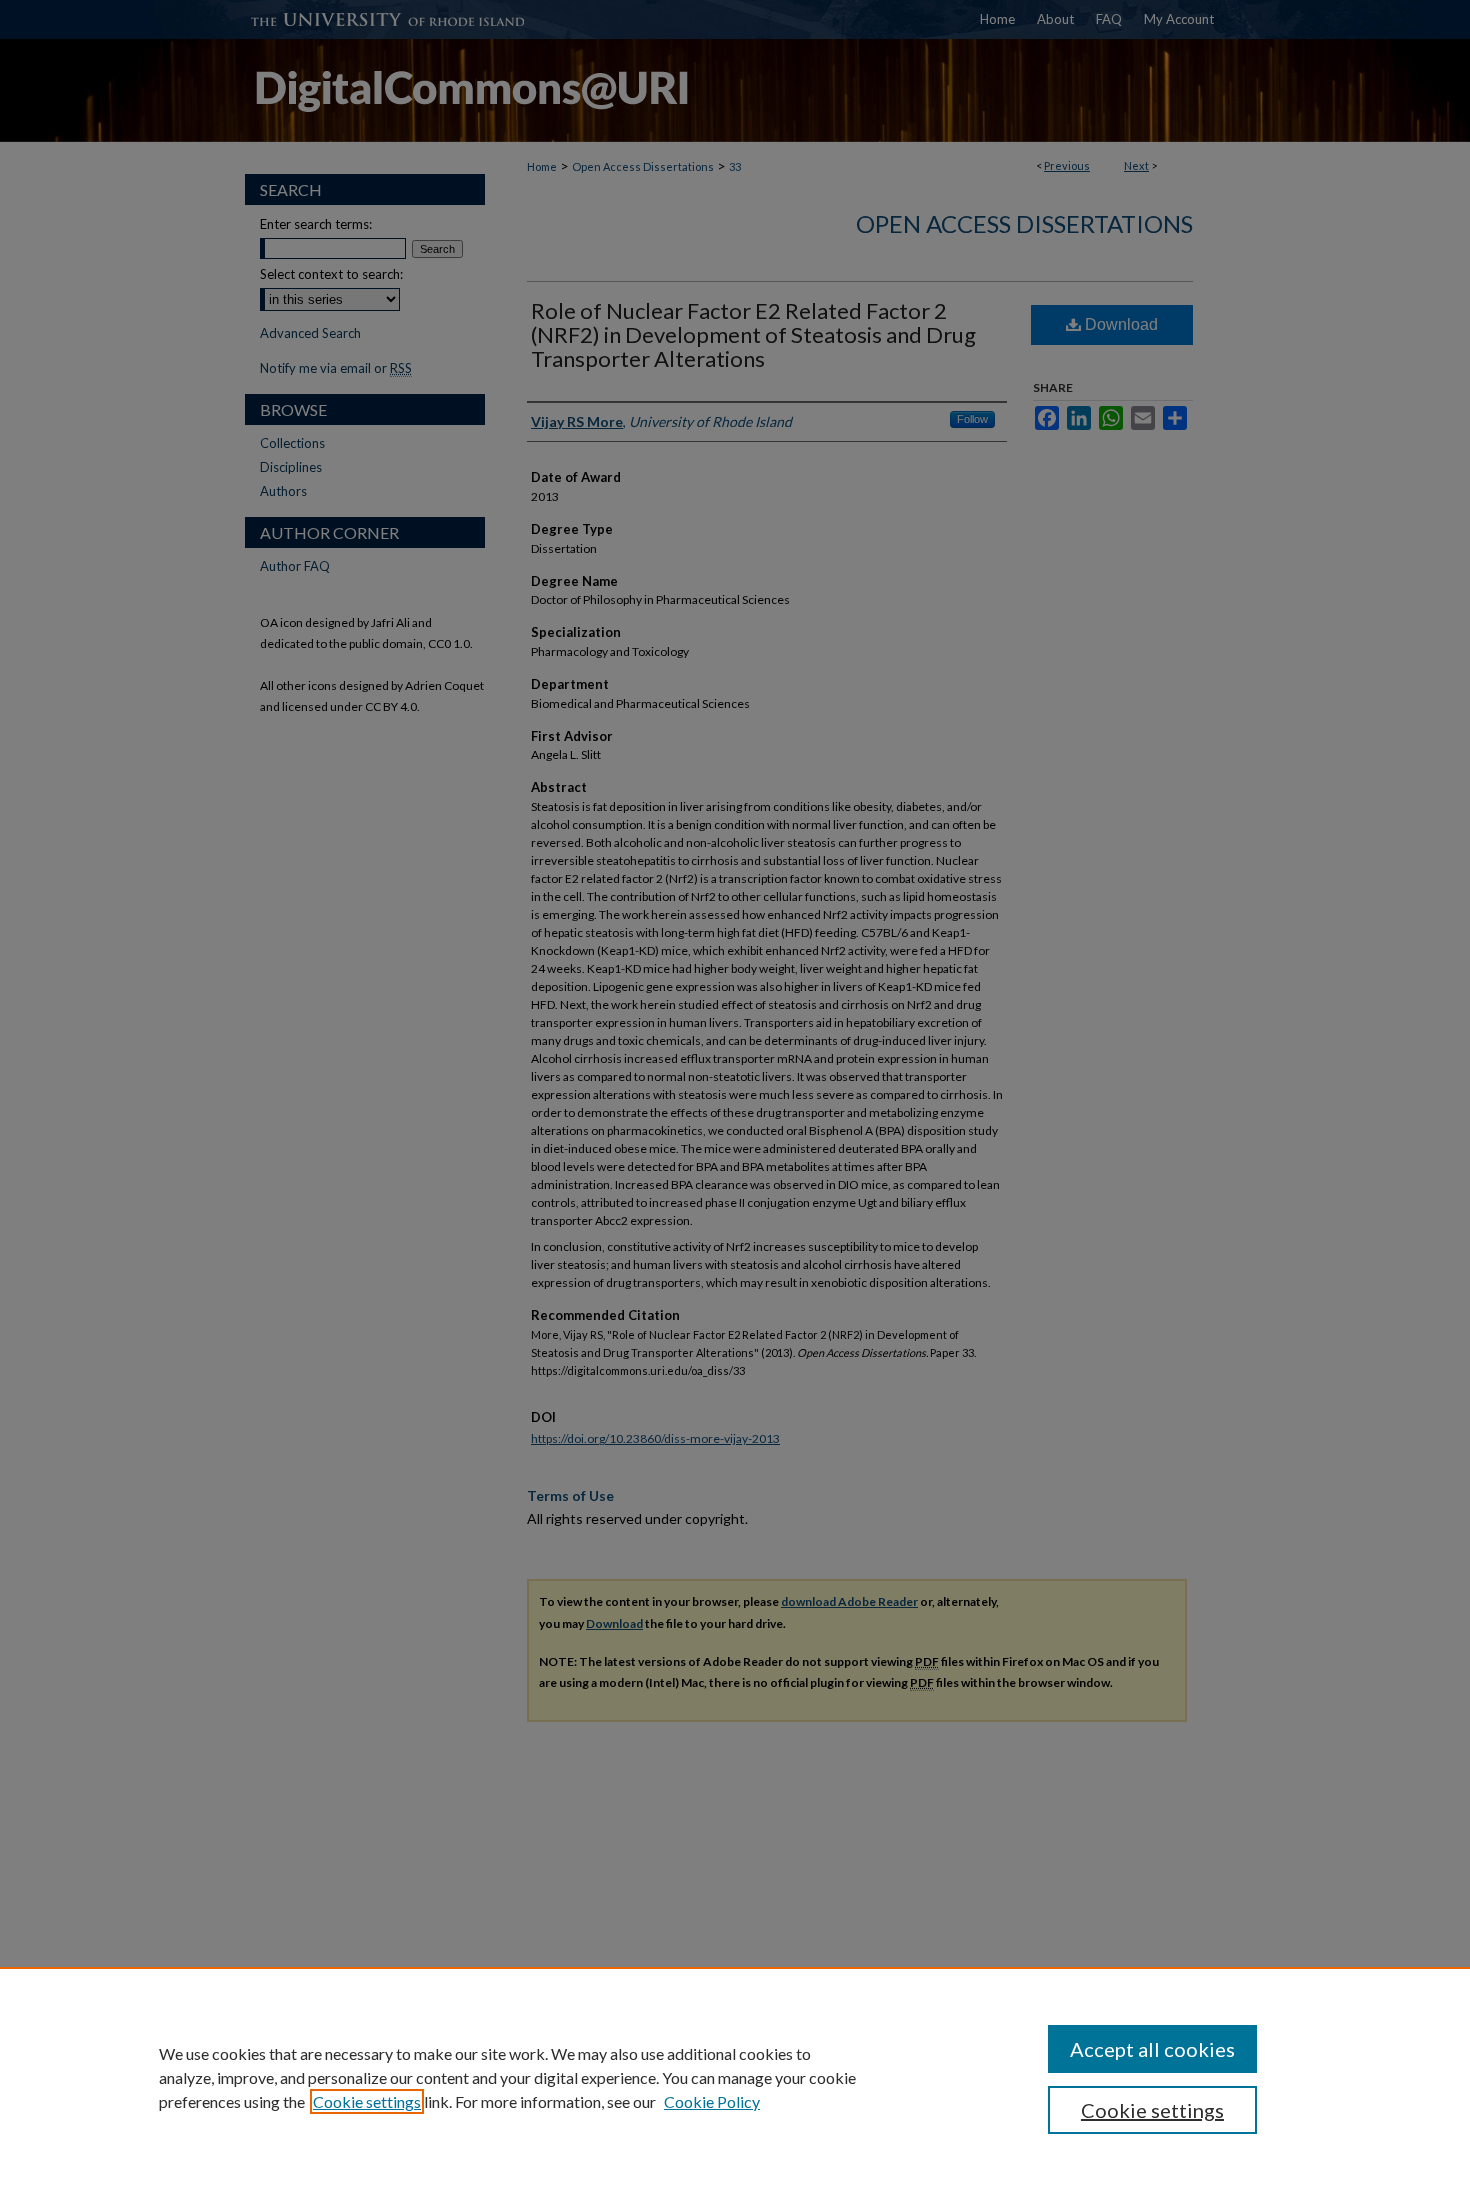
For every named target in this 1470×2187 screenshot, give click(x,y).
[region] (735, 2077)
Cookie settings (367, 2101)
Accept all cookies (1152, 2049)
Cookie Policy (712, 2101)
